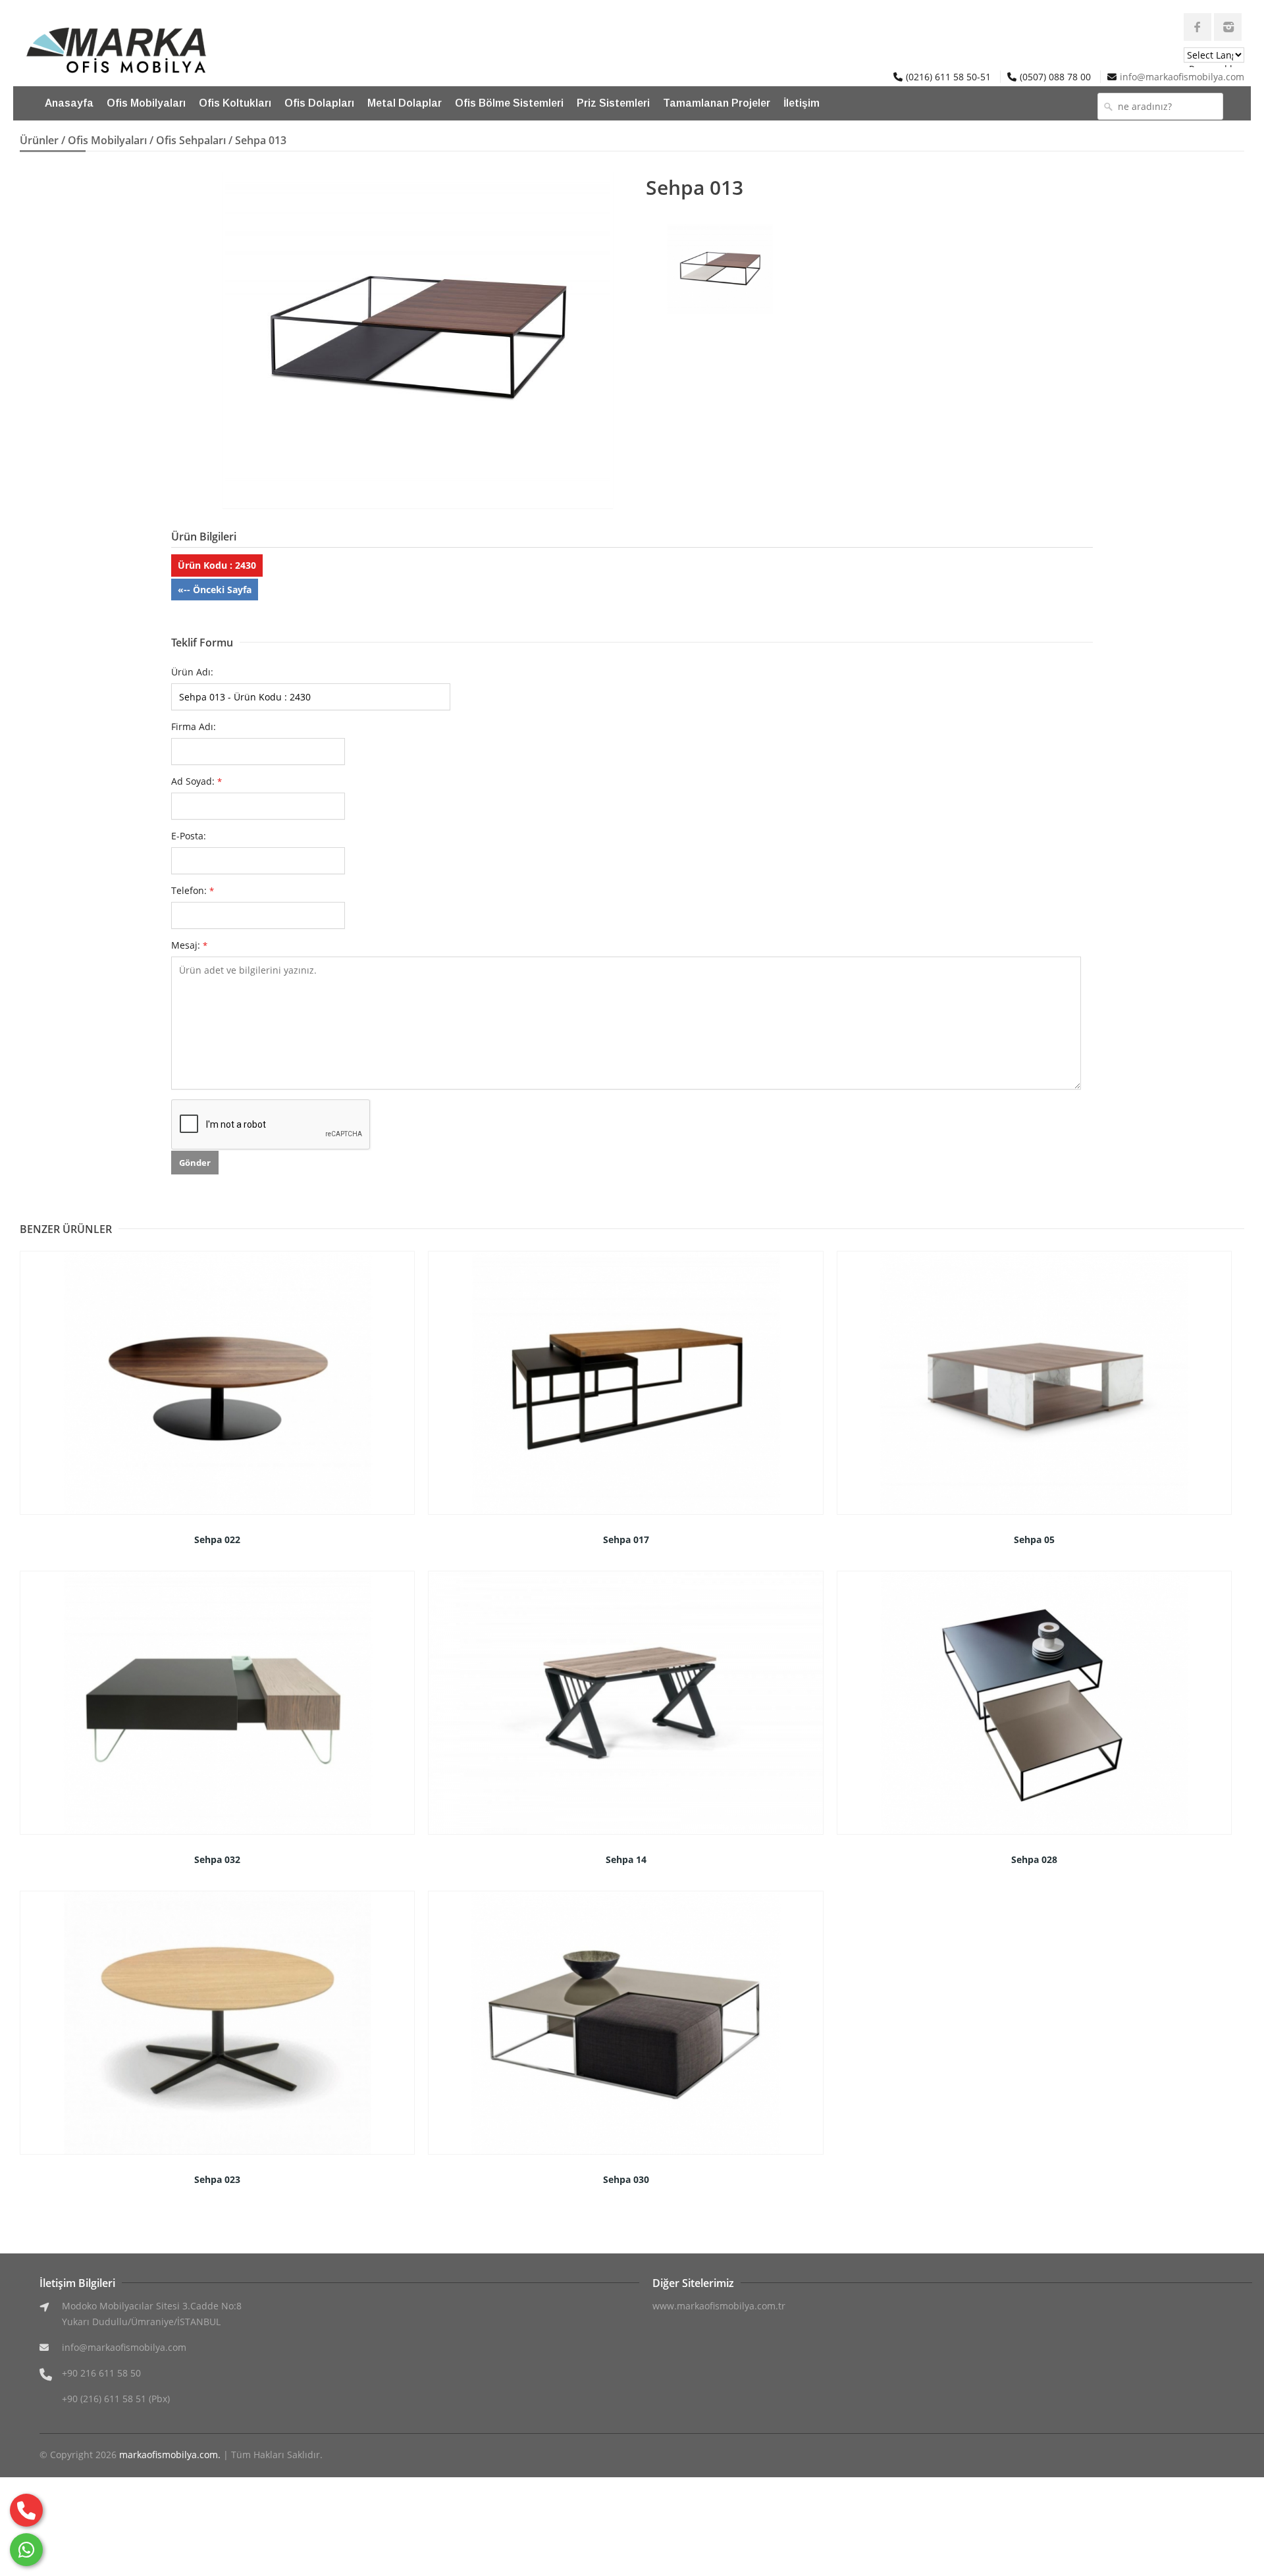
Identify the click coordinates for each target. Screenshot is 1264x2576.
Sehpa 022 (217, 1539)
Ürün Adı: (192, 672)
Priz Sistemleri (613, 103)
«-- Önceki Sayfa (215, 590)
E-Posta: (189, 836)
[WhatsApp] (26, 2550)
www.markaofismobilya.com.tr (719, 2306)
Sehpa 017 (626, 1539)
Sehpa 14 (626, 1859)
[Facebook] (1198, 27)
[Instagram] (1228, 27)
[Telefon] (26, 2510)
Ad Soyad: (197, 781)
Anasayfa (69, 103)
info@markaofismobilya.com (1182, 77)
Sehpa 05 (1034, 1539)
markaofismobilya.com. (170, 2455)
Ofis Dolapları (319, 103)
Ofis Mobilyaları (146, 103)
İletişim (802, 103)
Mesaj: (189, 945)
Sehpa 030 (626, 2179)
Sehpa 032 (217, 1859)
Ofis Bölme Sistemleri (509, 103)
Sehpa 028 (1034, 1859)
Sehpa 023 (217, 2179)
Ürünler (39, 140)
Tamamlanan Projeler (717, 103)
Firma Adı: (194, 726)
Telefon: (193, 890)
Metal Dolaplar (405, 103)
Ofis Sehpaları (191, 140)
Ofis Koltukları (235, 103)
